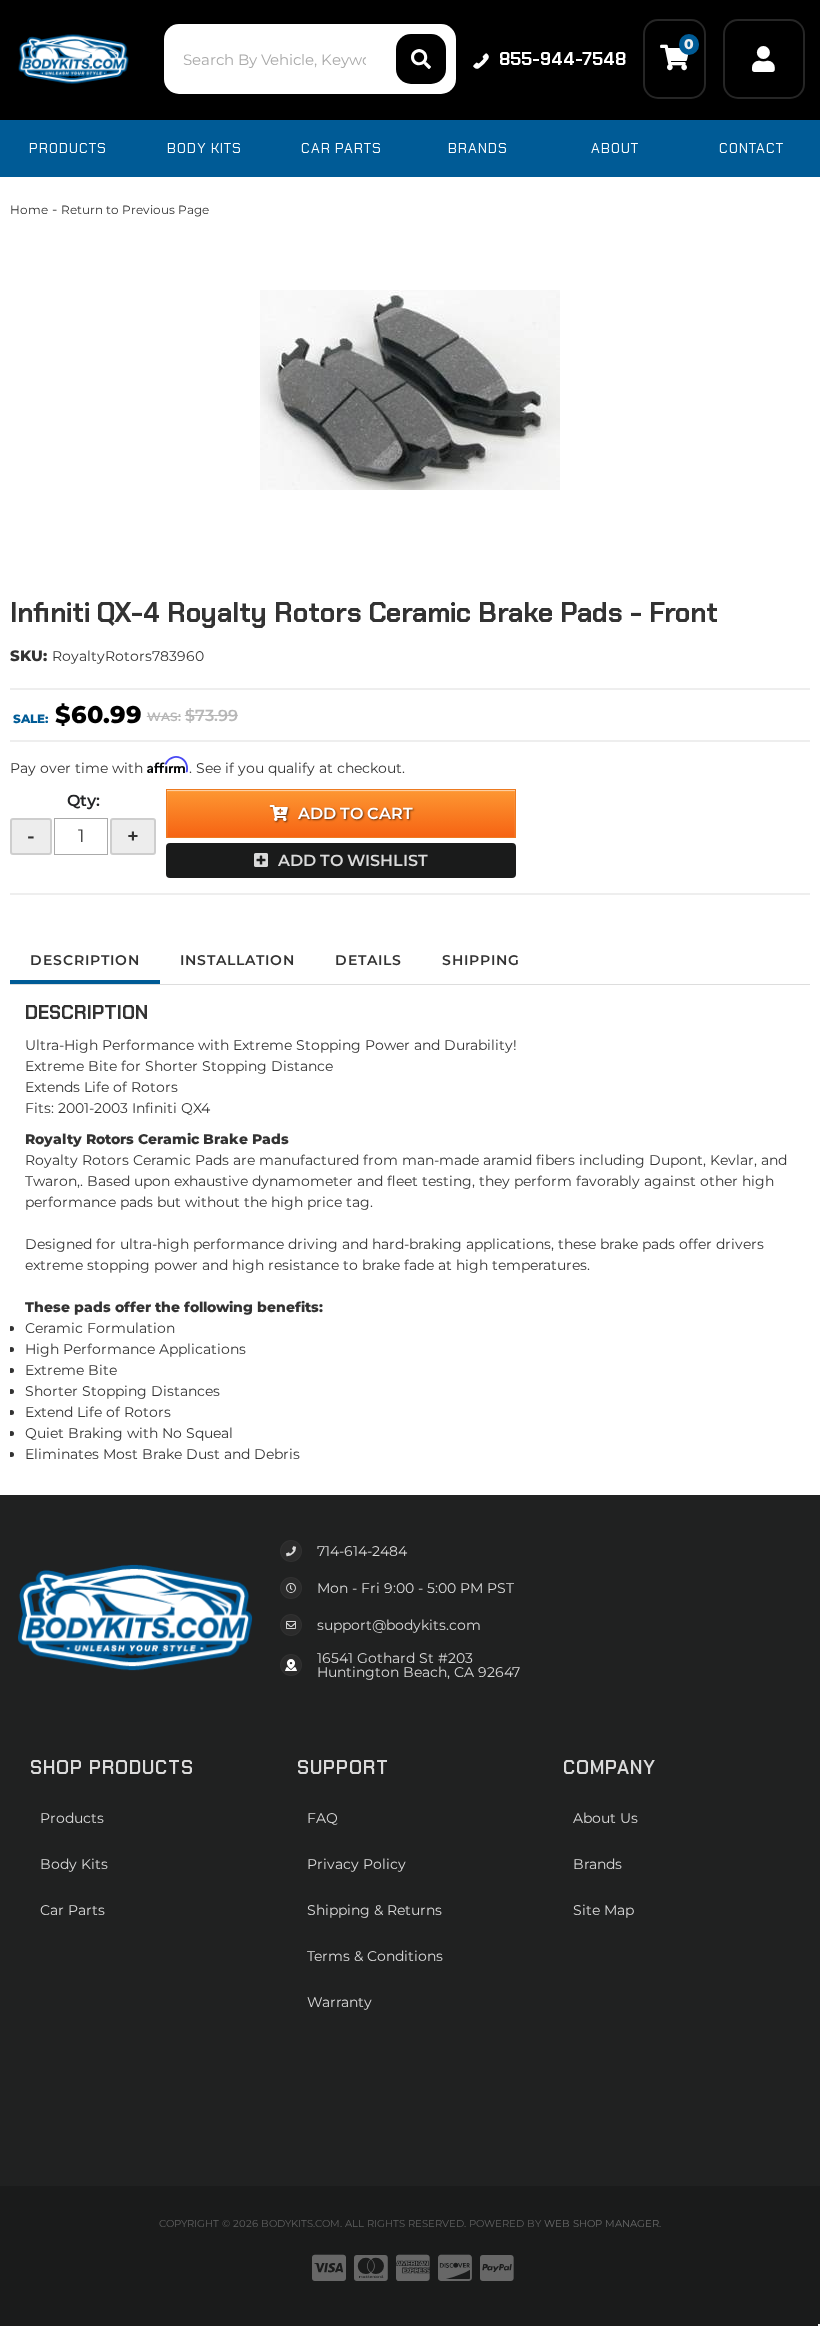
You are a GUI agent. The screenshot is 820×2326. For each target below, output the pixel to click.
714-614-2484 (362, 1551)
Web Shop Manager (601, 2223)
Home (29, 209)
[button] (310, 59)
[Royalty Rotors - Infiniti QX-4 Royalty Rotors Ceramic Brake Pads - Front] (410, 390)
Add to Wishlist (353, 860)
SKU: (28, 655)
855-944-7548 (562, 59)
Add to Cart (355, 813)
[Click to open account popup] (764, 59)
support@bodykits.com (399, 1625)
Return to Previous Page (135, 209)
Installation (237, 960)
